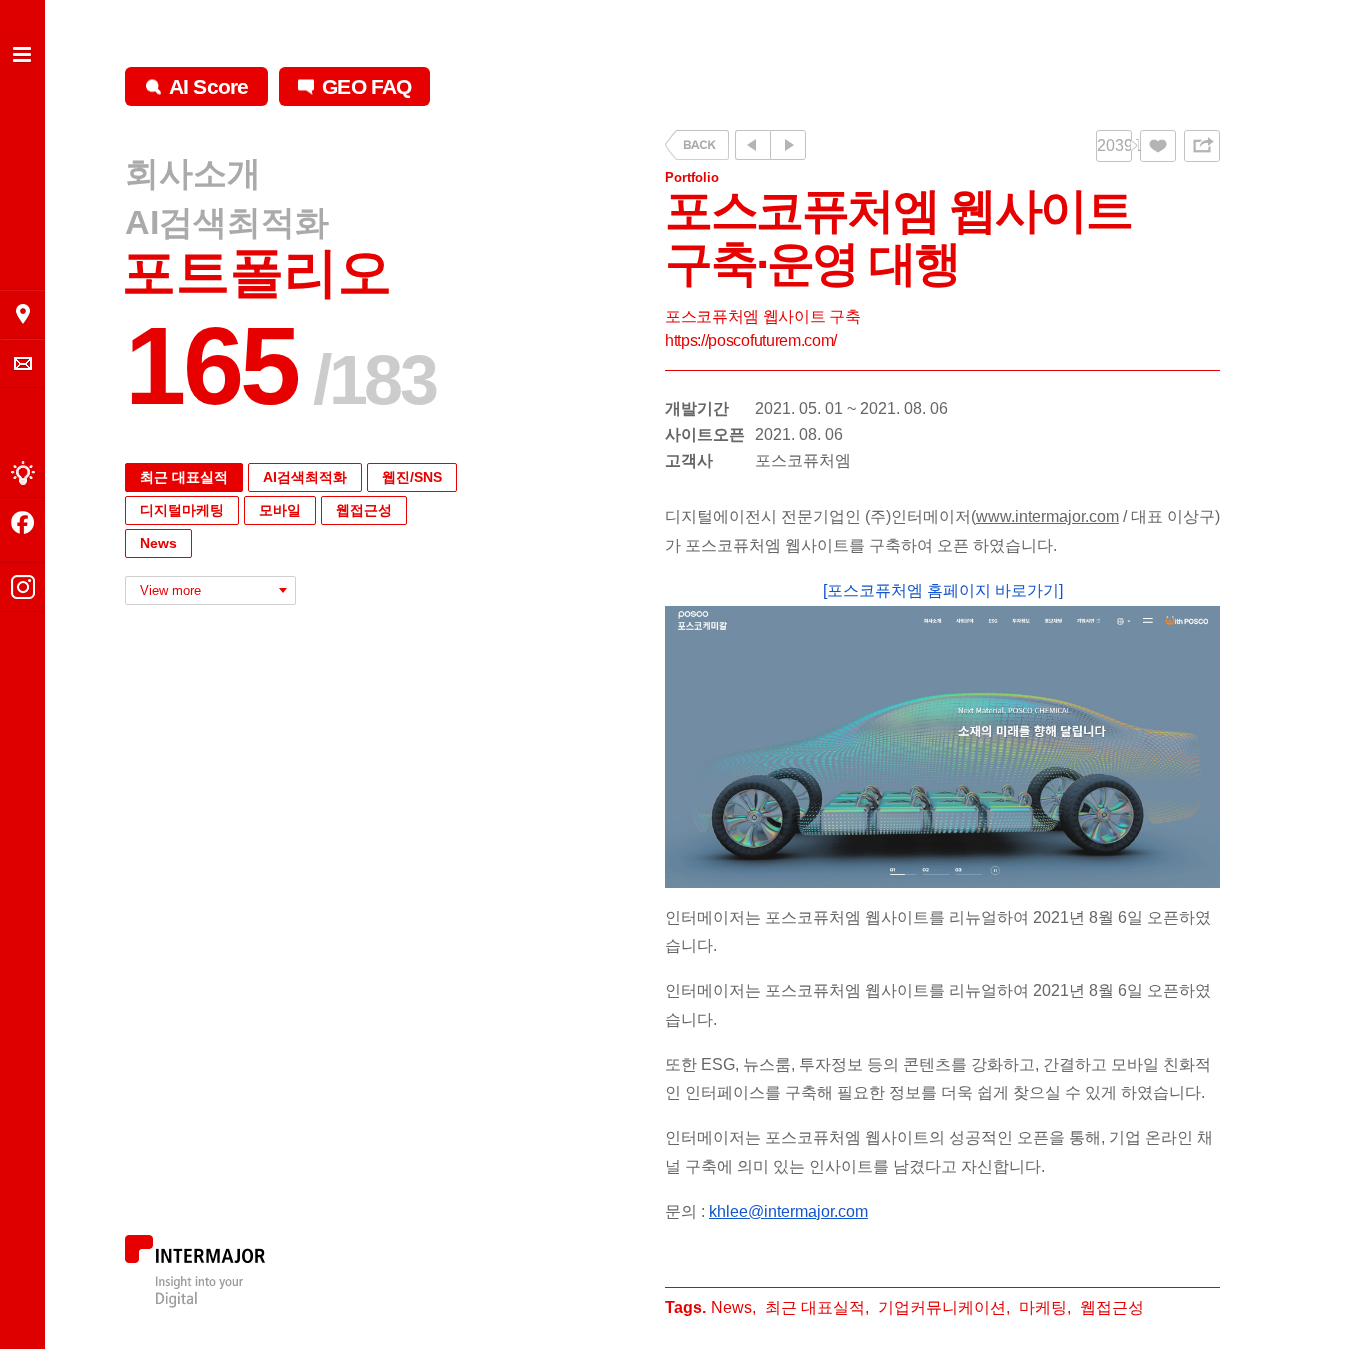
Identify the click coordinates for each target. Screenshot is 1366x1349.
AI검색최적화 (227, 222)
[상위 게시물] (752, 145)
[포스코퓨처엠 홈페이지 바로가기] (943, 590)
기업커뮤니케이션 (942, 1307)
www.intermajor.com (1047, 516)
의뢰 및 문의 (23, 363)
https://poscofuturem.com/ (751, 340)
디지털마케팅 (182, 510)
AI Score (208, 86)
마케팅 (1043, 1307)
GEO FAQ (366, 86)
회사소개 (193, 174)
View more (170, 590)
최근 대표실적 (184, 477)
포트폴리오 (257, 272)
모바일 (280, 510)
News (158, 543)
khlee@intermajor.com (788, 1211)
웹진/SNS (412, 477)
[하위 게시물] (788, 145)
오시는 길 (23, 314)
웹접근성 (364, 510)
